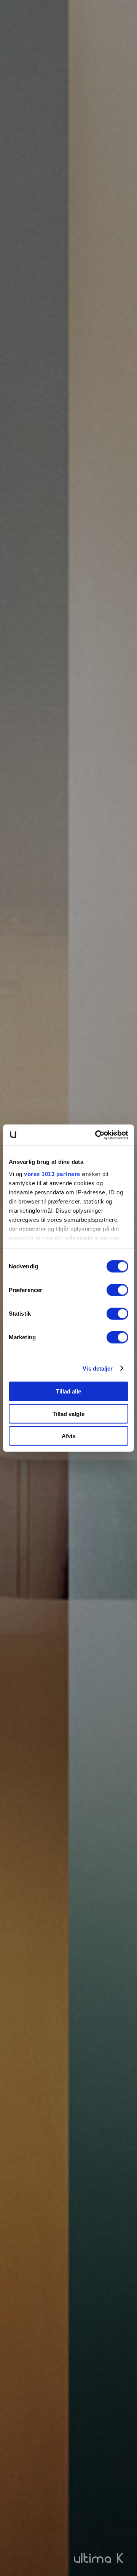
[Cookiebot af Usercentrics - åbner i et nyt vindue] (97, 1135)
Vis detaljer (98, 1368)
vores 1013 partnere (52, 1174)
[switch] (117, 1290)
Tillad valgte (68, 1414)
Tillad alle (68, 1391)
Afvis (68, 1436)
